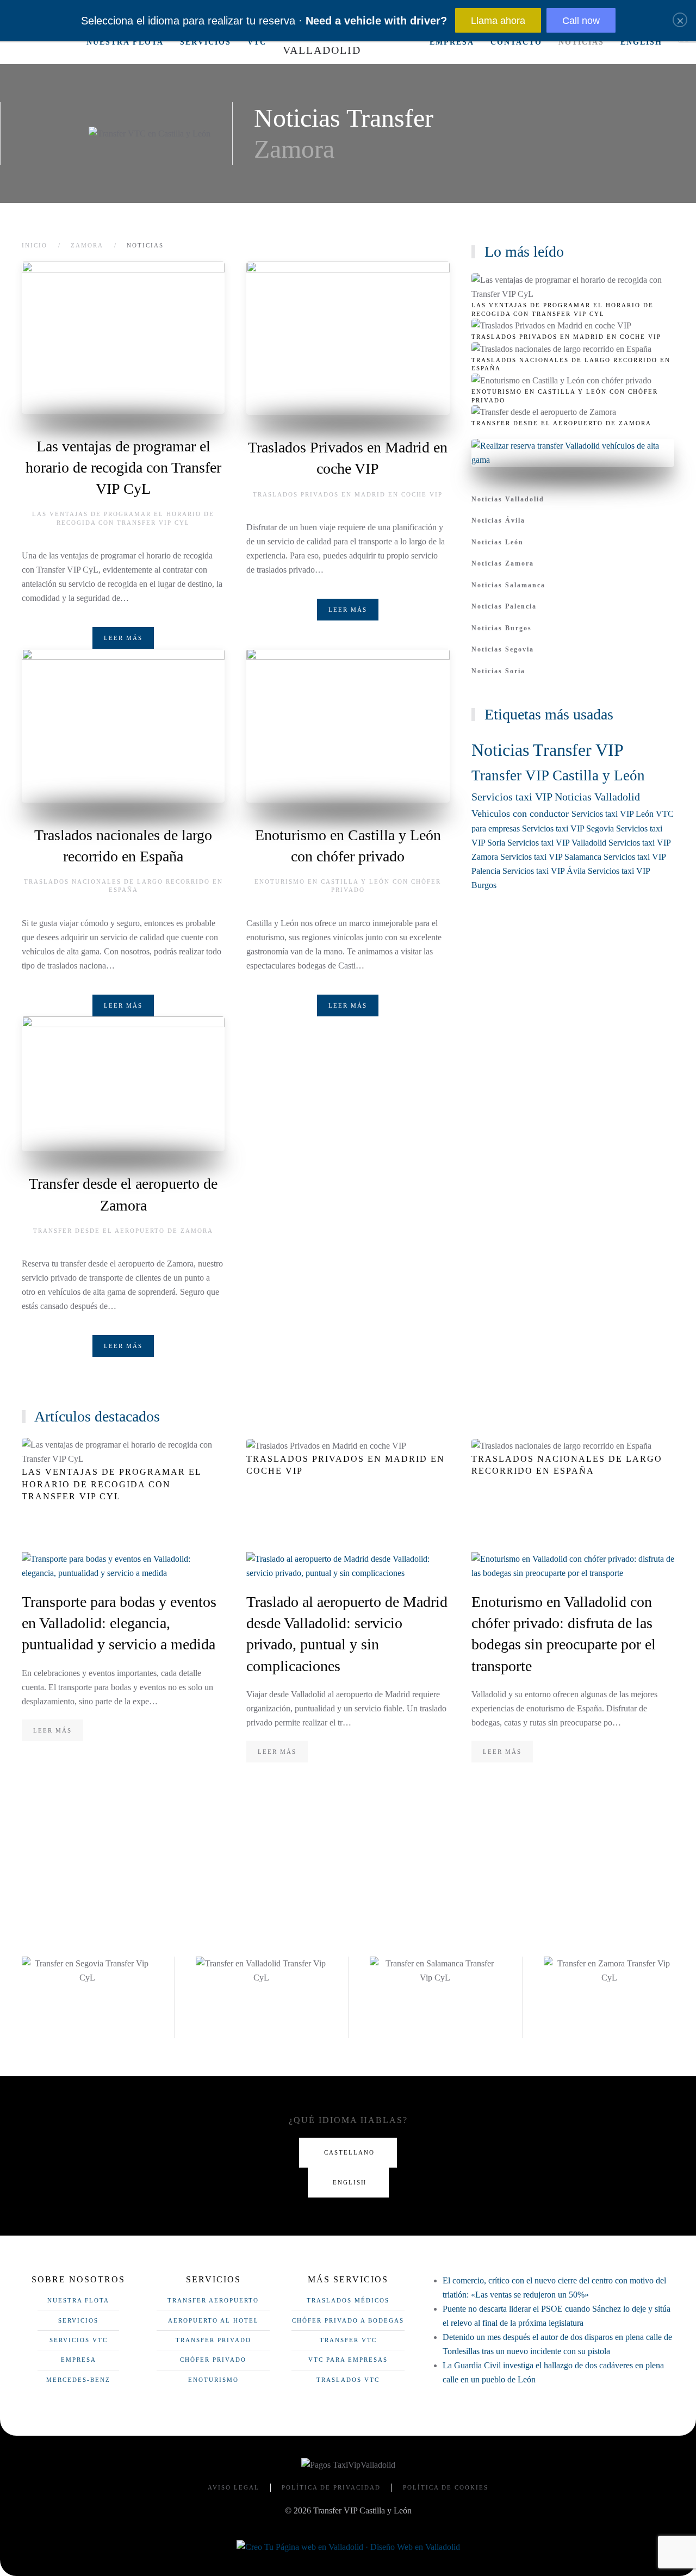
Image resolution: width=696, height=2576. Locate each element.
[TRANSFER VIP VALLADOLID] (261, 1971)
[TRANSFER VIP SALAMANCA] (435, 1971)
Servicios (206, 42)
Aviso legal (234, 2487)
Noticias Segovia (503, 649)
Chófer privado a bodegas (348, 2320)
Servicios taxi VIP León (614, 814)
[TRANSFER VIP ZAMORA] (609, 1971)
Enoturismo (213, 2380)
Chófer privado (213, 2360)
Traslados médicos (348, 2300)
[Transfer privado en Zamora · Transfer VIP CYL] (48, 42)
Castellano (349, 2152)
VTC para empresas (348, 2360)
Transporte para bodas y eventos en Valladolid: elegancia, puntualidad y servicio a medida (119, 1623)
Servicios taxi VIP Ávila (545, 871)
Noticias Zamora (503, 563)
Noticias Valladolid (508, 499)
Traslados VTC (348, 2380)
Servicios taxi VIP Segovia (569, 828)
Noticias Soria (498, 671)
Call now (581, 21)
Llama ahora (498, 21)
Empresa (452, 42)
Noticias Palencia (504, 606)
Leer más (123, 638)
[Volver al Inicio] (348, 42)
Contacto (516, 42)
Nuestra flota (125, 42)
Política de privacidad (331, 2487)
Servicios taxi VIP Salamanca (552, 857)
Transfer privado (213, 2340)
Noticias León (498, 542)
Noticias (581, 42)
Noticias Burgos (502, 628)
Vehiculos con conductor (521, 814)
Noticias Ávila (498, 520)
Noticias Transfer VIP (547, 750)
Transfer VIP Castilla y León (558, 775)
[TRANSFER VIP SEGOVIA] (87, 1971)
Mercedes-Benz (78, 2380)
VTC (257, 42)
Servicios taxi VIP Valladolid (558, 843)
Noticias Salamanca (508, 585)
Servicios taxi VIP (513, 797)
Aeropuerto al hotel (213, 2320)
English (641, 42)
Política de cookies (446, 2487)
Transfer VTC (348, 2340)
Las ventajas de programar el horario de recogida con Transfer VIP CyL (123, 467)
